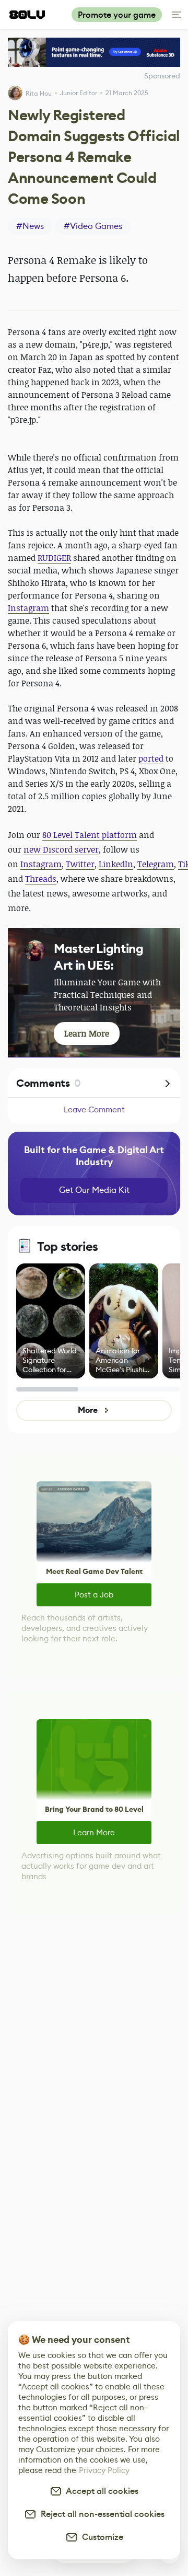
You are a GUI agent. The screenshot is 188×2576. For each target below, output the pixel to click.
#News (30, 226)
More (87, 1410)
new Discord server (61, 849)
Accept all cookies (100, 2491)
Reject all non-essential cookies (101, 2514)
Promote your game (117, 15)
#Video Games (93, 226)
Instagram (28, 608)
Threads (41, 879)
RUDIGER (54, 558)
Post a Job (94, 1595)
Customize (101, 2537)
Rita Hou (39, 93)
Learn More (94, 1832)
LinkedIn (116, 864)
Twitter (80, 864)
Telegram (156, 864)
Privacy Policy (104, 2470)
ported (151, 758)
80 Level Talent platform (90, 835)
